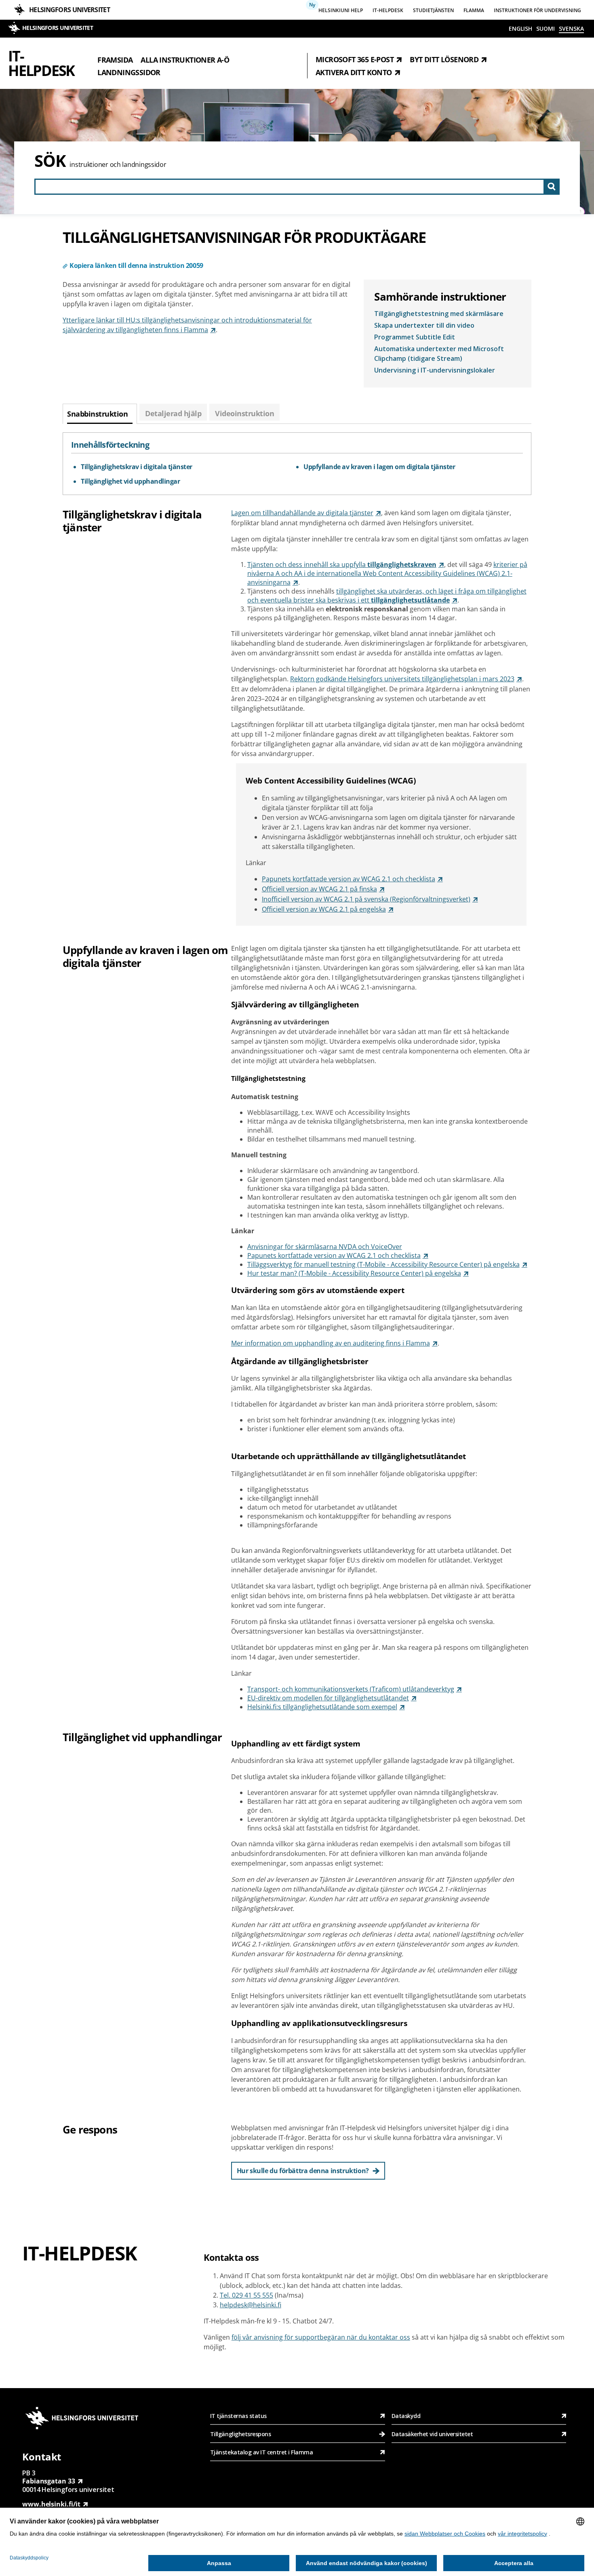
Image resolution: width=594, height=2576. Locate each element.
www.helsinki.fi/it (51, 2504)
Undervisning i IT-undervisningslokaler (435, 370)
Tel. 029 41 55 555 (246, 2295)
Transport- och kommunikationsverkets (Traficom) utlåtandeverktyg (351, 1689)
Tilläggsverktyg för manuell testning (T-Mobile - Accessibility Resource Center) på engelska (383, 1264)
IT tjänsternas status (238, 2416)
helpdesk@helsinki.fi (251, 2305)
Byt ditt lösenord (444, 59)
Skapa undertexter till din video (424, 325)
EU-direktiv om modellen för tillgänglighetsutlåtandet (328, 1698)
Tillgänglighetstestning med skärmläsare (439, 314)
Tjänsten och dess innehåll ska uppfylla (342, 564)
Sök (50, 161)
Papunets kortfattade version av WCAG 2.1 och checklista (349, 879)
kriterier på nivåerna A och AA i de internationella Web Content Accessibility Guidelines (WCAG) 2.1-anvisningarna (387, 573)
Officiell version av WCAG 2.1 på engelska (324, 909)
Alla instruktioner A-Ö (185, 59)
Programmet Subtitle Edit (415, 337)
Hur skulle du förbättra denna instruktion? (303, 2171)
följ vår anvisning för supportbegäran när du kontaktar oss (321, 2337)
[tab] (100, 414)
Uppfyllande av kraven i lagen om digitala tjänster (379, 467)
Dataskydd (406, 2416)
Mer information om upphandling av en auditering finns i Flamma (331, 1343)
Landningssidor (129, 72)
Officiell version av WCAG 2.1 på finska (319, 889)
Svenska (571, 28)
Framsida (115, 59)
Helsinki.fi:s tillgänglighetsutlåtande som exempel (322, 1707)
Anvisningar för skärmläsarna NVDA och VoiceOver (325, 1247)
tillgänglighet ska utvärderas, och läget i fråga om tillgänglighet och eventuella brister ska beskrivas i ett (387, 596)
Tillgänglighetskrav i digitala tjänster (137, 467)
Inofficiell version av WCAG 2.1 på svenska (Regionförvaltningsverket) (366, 899)
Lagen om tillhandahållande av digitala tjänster (302, 513)
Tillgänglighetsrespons (241, 2434)
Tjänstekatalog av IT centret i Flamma (262, 2452)
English (520, 28)
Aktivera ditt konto (354, 72)
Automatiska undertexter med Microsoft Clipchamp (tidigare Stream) (439, 354)
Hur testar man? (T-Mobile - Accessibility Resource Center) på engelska (354, 1273)
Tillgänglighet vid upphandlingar (130, 481)
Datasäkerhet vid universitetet (432, 2434)
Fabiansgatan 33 (49, 2481)
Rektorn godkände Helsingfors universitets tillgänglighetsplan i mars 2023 (402, 679)
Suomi (546, 28)
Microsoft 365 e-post (355, 59)
